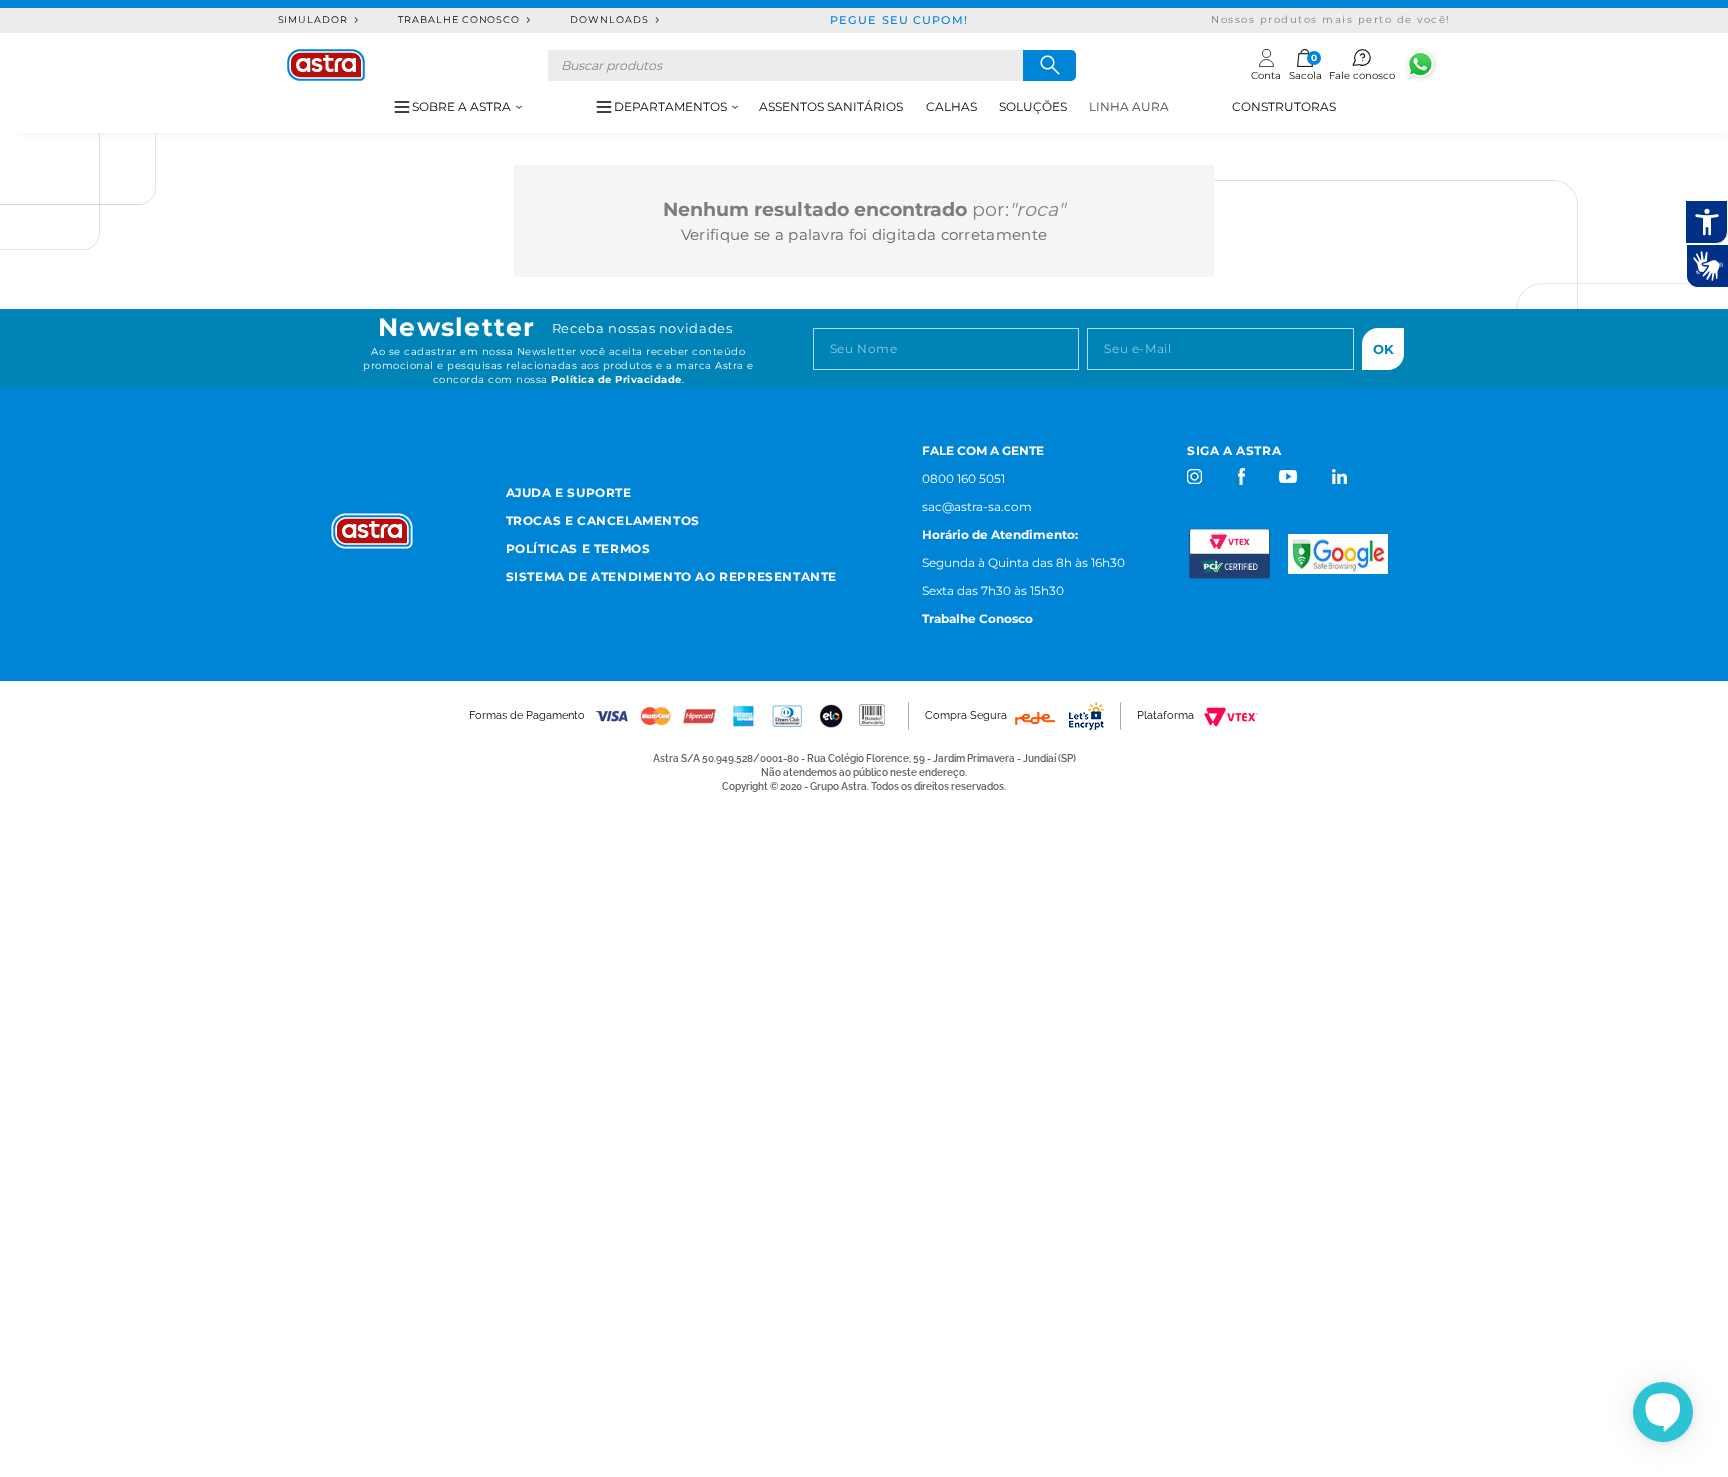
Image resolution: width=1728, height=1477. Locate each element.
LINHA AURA (1129, 106)
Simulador (313, 19)
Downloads (609, 19)
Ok (1383, 349)
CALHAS (951, 106)
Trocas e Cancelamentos (603, 520)
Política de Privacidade (616, 379)
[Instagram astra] (1195, 476)
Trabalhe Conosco (459, 19)
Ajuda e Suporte (569, 492)
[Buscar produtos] (1049, 65)
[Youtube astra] (1289, 476)
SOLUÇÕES (1033, 106)
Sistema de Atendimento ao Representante (671, 576)
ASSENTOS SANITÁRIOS (831, 106)
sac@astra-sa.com (977, 506)
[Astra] (326, 65)
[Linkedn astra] (1338, 476)
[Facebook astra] (1240, 476)
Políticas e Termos (578, 548)
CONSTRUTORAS (1284, 106)
